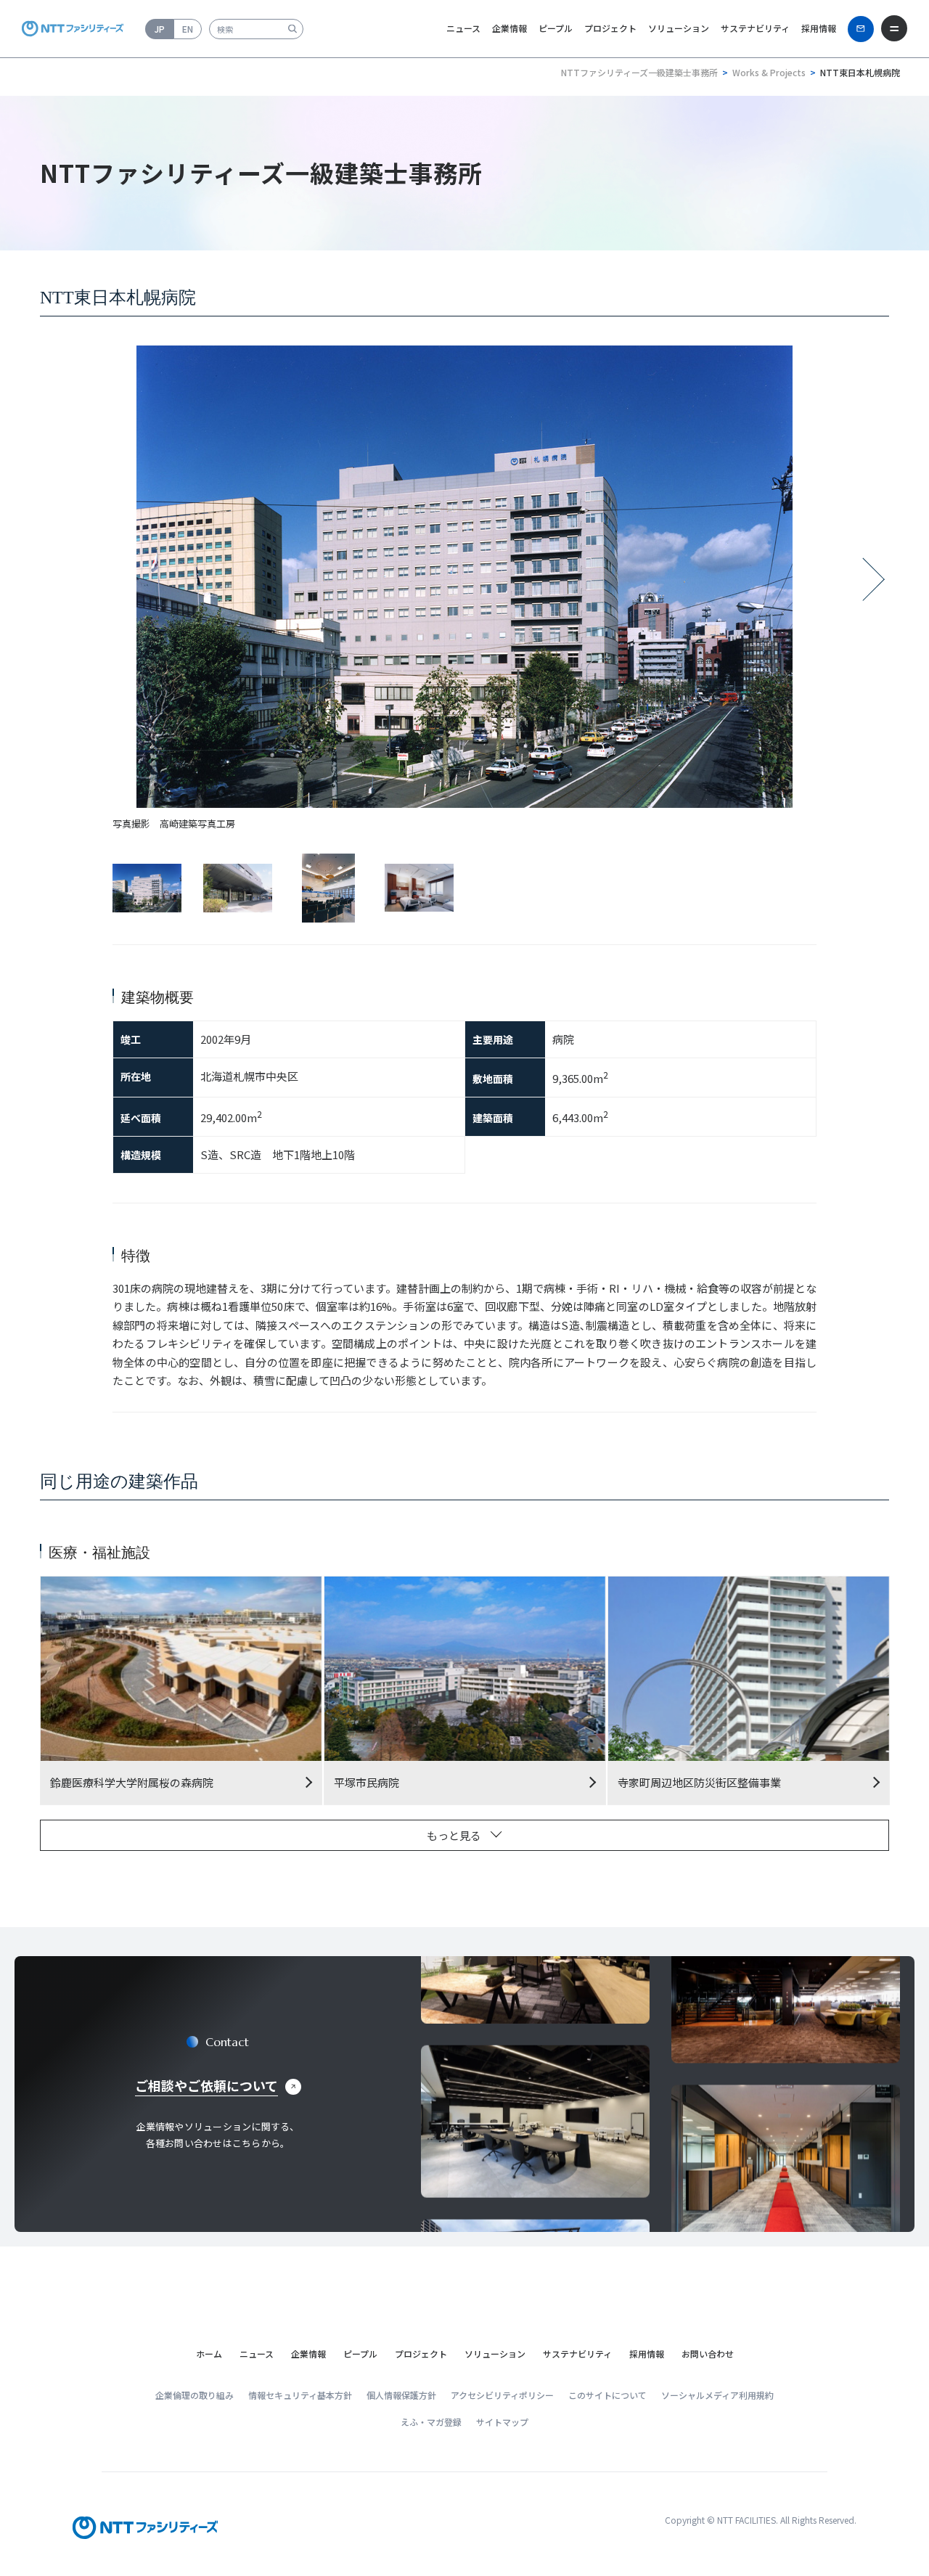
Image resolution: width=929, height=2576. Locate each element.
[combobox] (256, 29)
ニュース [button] (463, 28)
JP (160, 29)
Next (874, 585)
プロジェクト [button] (610, 28)
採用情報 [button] (819, 28)
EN (188, 29)
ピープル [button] (556, 28)
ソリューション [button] (679, 28)
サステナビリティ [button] (755, 28)
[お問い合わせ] (861, 29)
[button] (257, 2354)
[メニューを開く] (894, 28)
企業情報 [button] (509, 28)
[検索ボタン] (292, 29)
